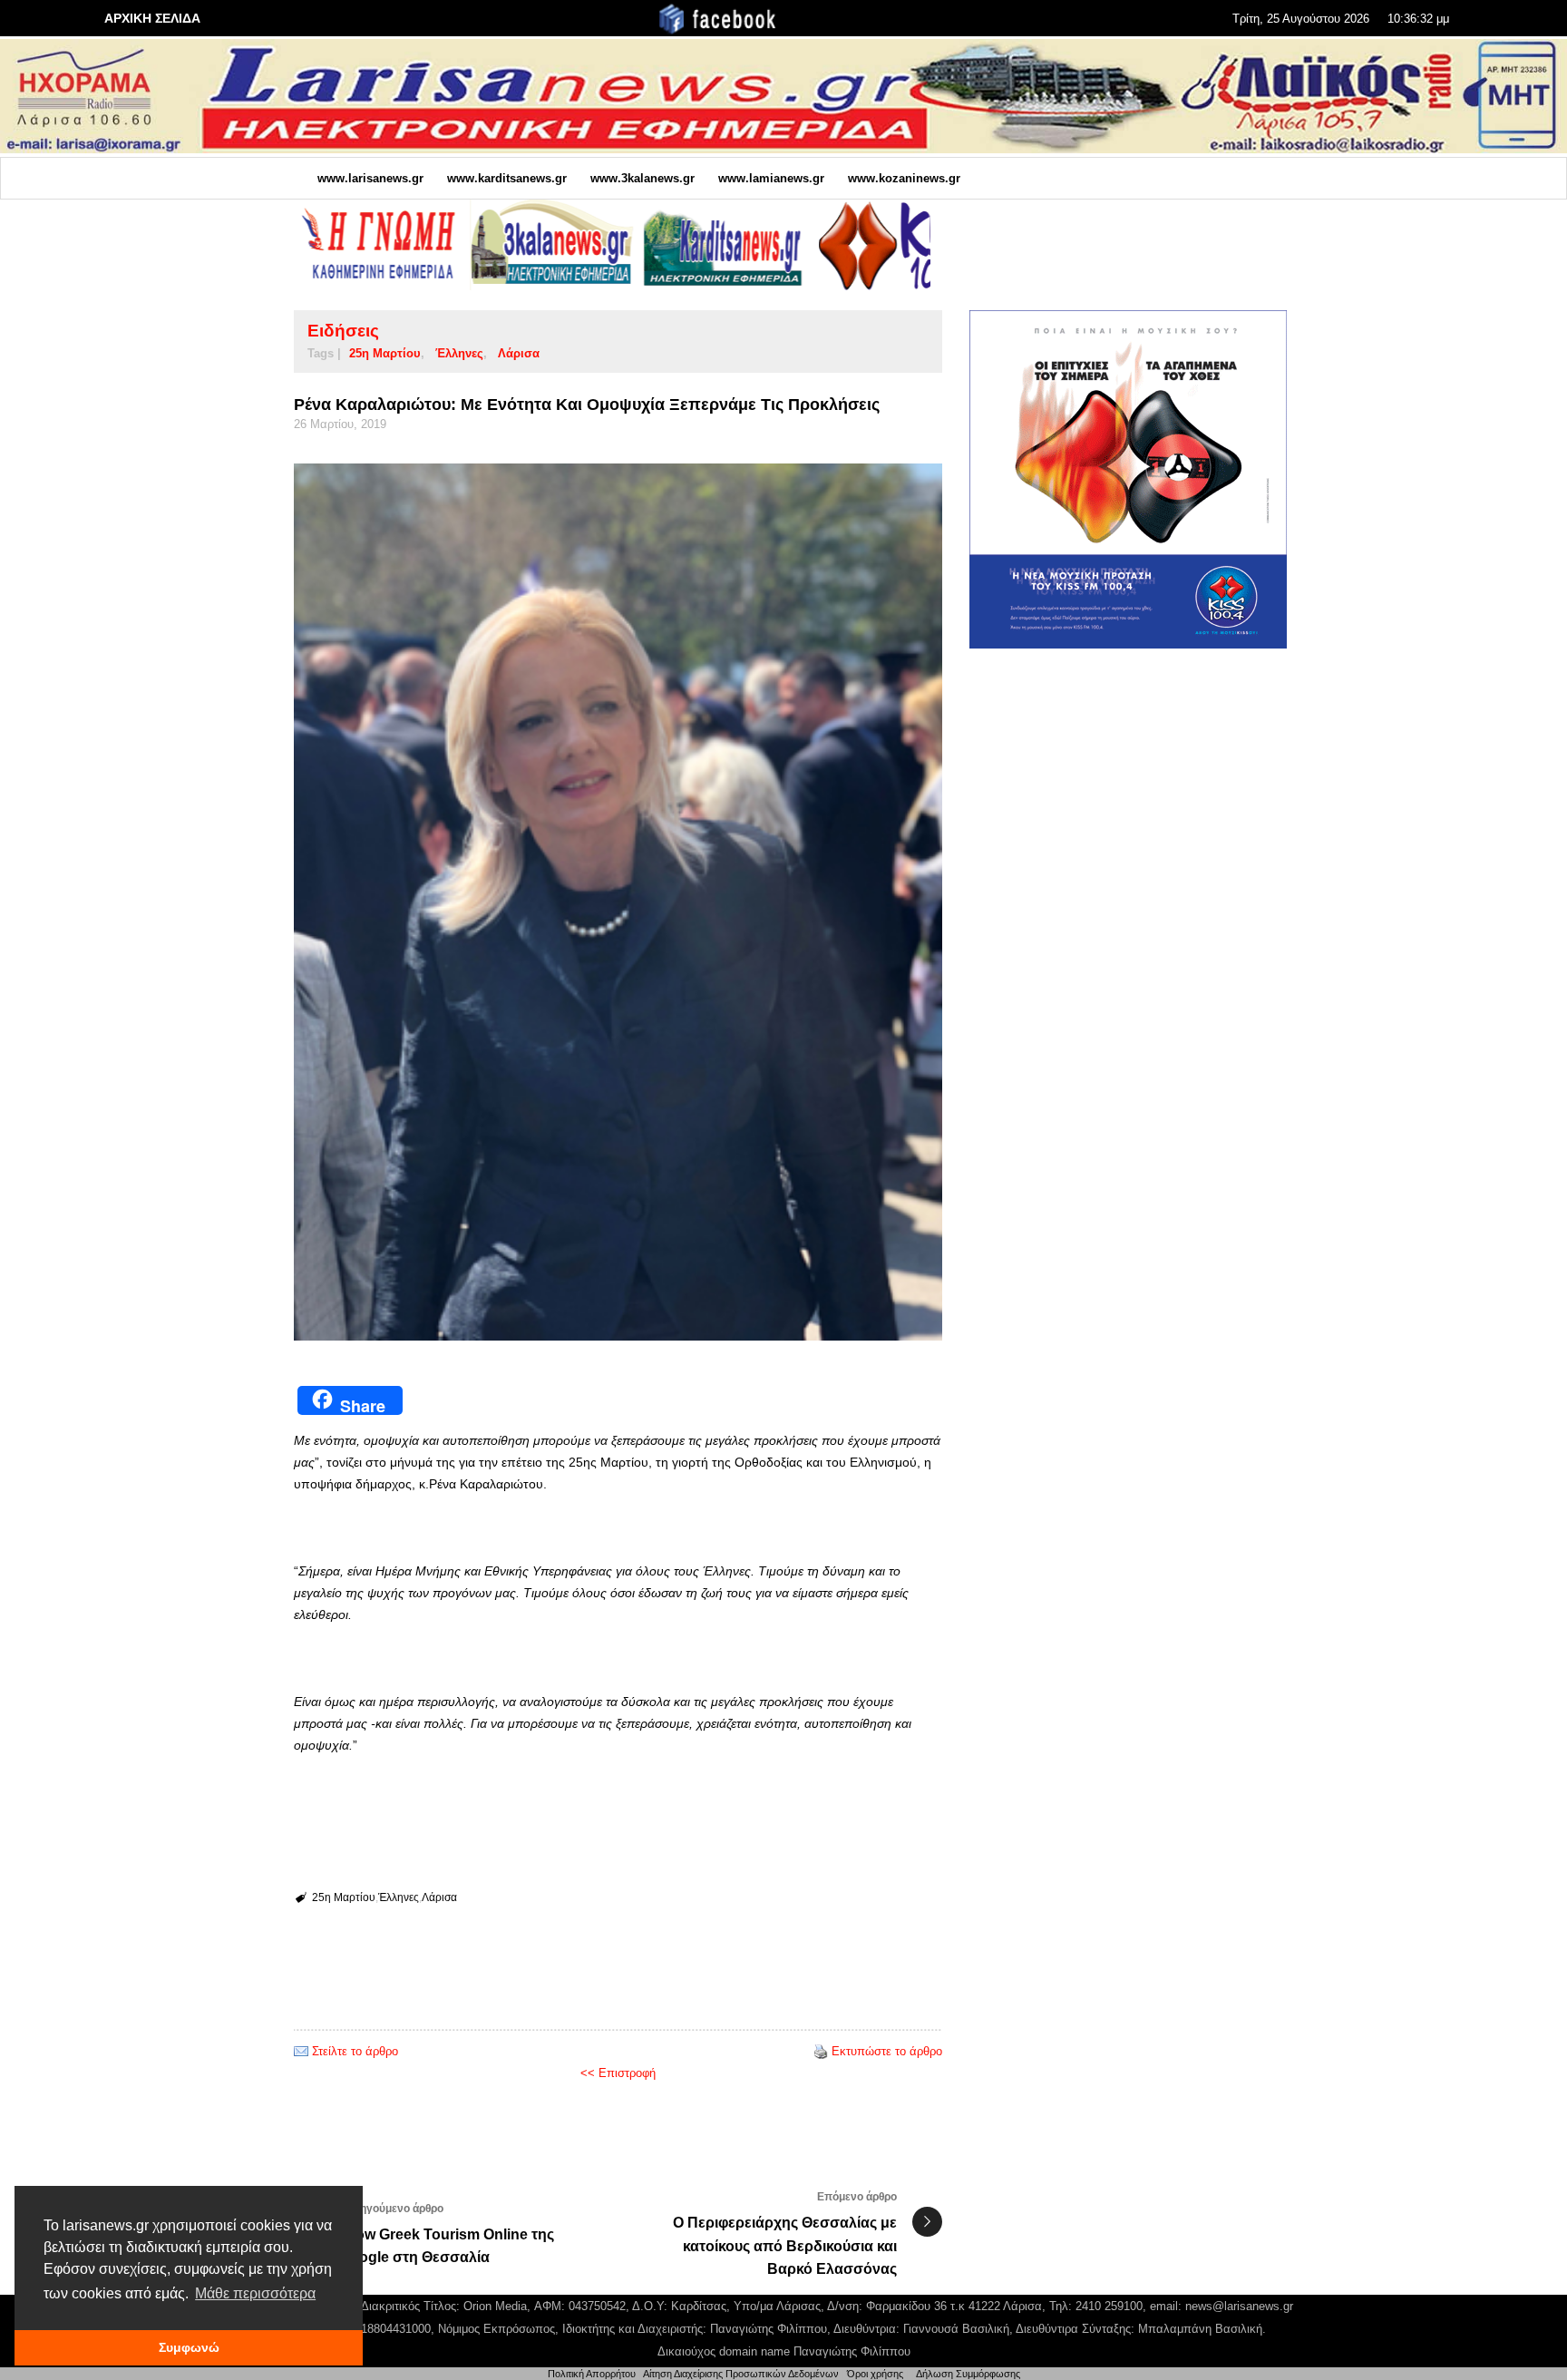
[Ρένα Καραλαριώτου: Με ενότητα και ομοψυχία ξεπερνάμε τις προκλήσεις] (618, 902)
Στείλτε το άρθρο (355, 2051)
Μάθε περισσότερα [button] (255, 2293)
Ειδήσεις (343, 331)
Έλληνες (459, 353)
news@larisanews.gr (1239, 2306)
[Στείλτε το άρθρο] (301, 2051)
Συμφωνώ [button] (189, 2347)
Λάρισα (519, 353)
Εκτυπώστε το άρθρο (887, 2051)
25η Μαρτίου (385, 353)
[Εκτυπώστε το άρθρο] (821, 2051)
